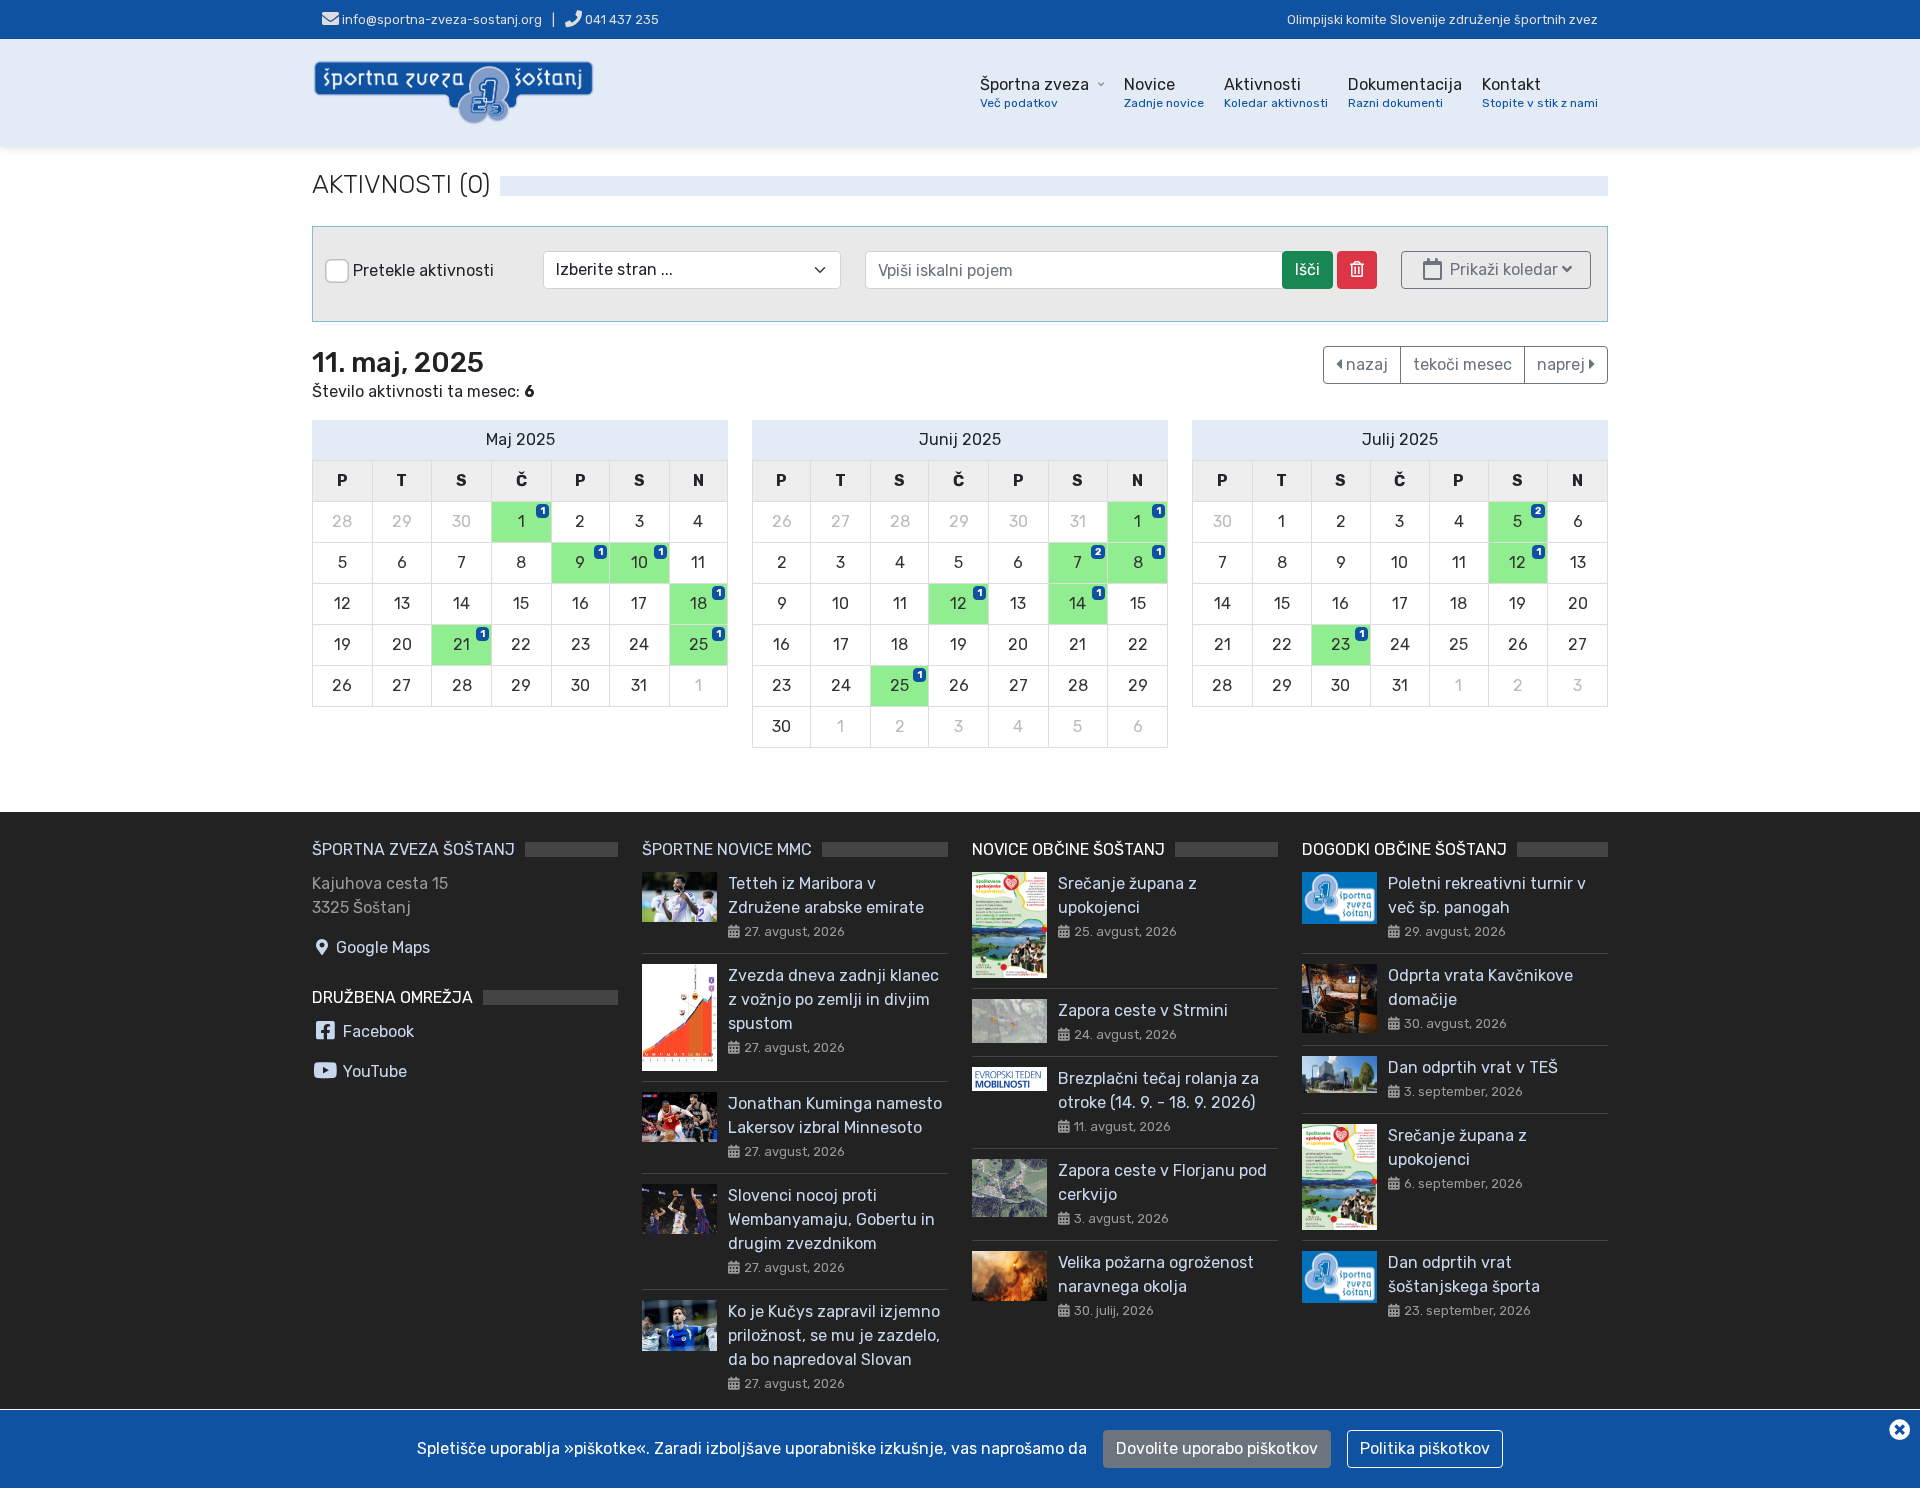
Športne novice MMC (727, 849)
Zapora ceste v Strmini (1143, 1010)
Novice (1164, 92)
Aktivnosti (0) (401, 184)
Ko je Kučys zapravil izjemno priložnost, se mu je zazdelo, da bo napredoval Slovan (834, 1335)
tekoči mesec (1462, 364)
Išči (1307, 269)
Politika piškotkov (1425, 1448)
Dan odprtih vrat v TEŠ (1473, 1067)
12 (966, 600)
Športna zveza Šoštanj (413, 849)
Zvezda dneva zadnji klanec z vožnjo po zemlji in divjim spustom (833, 999)
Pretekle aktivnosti (423, 270)
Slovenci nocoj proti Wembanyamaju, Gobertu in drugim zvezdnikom (831, 1219)
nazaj (1365, 364)
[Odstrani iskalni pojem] (1357, 270)
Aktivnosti (1276, 92)
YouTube (373, 1071)
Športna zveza (1034, 92)
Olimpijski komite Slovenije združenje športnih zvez (1442, 19)
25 (705, 641)
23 (1347, 641)
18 (705, 600)
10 (647, 559)
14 (1085, 600)
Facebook (376, 1031)
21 (469, 641)
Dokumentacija (1405, 92)
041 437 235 (620, 19)
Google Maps (381, 947)
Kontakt (1540, 92)
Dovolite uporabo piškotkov (1217, 1448)
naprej (1563, 364)
